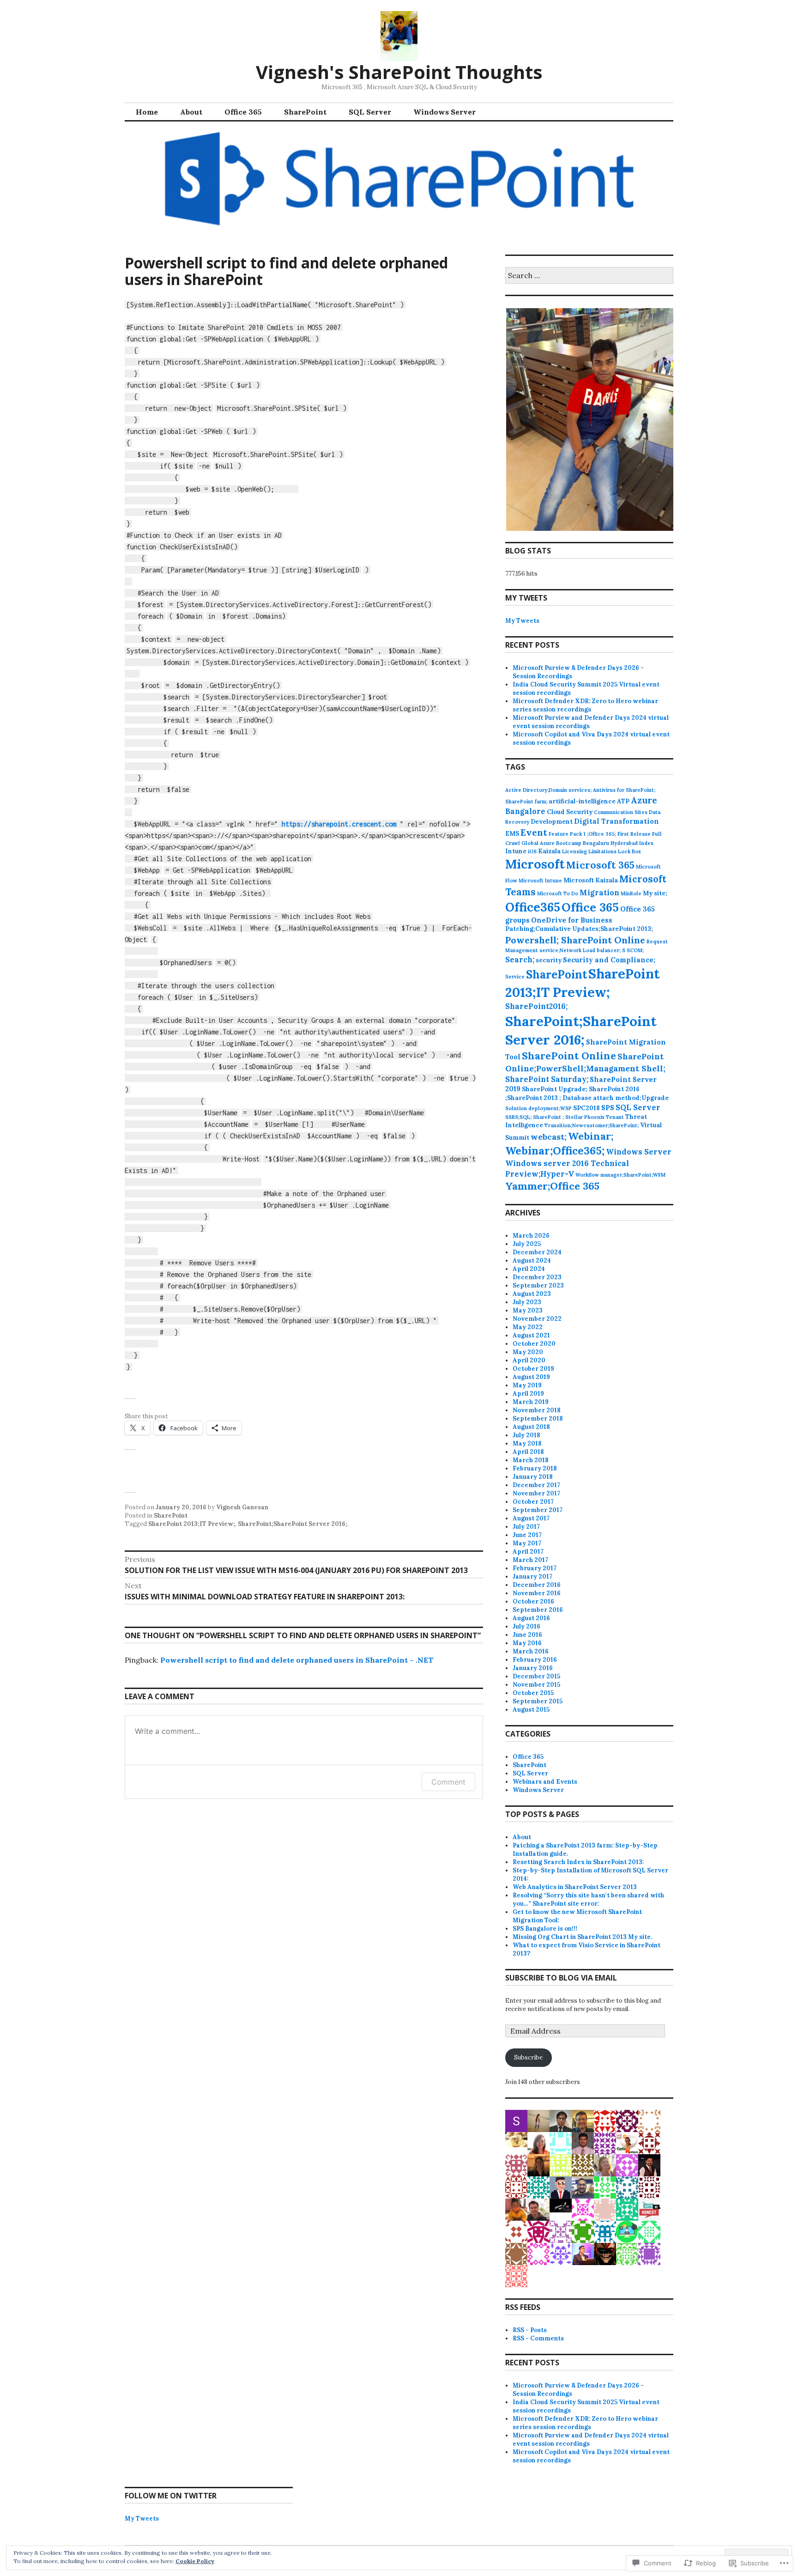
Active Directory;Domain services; (548, 790)
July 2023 (527, 1302)
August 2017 (531, 1518)
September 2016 (538, 1610)
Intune (516, 851)
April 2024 (529, 1269)
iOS (532, 851)
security (549, 960)
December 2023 (537, 1277)
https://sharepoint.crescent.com (339, 824)
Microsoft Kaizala (591, 880)
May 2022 (528, 1327)
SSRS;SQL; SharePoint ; (535, 1117)
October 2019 (533, 1369)
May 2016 (527, 1643)
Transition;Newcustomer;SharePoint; (592, 1125)
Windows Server (444, 112)
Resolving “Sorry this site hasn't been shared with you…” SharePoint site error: (588, 1899)
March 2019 (531, 1402)
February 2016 (535, 1660)
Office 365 (243, 112)
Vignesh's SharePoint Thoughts (399, 72)
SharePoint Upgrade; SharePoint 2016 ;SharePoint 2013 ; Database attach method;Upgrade (587, 1094)
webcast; (549, 1137)
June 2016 (527, 1635)
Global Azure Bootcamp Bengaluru (565, 843)
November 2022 (537, 1319)
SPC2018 (586, 1108)
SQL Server (370, 112)
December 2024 (537, 1252)
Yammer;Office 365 (552, 1186)
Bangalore (525, 811)
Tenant (615, 1117)
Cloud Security (570, 812)
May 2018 (527, 1443)
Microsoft (535, 864)
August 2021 (531, 1335)
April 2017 (528, 1552)
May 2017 (527, 1543)
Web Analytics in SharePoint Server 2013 (575, 1887)
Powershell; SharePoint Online (575, 940)
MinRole (631, 893)
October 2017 (533, 1502)
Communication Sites (621, 812)
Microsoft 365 (600, 865)
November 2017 (536, 1493)
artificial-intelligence (582, 801)
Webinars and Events (545, 1782)
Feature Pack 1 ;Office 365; (582, 834)
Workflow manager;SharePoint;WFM (620, 1175)
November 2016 (537, 1593)
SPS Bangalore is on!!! (545, 1929)
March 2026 (531, 1236)
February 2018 (535, 1468)
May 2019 (527, 1385)
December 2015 (536, 1676)
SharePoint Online (569, 1056)
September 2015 (538, 1701)
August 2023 (532, 1294)
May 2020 (528, 1352)
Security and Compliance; (609, 960)
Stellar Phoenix (585, 1117)
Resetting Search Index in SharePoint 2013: (578, 1862)
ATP (623, 801)
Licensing (574, 851)
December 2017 (536, 1485)
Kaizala (549, 851)
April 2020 (529, 1360)
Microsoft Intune (540, 881)
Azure (644, 800)
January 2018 (533, 1477)
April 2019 (528, 1394)
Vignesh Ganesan (242, 1507)
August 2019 (531, 1377)
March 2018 (531, 1460)
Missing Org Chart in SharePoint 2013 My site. (582, 1937)
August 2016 (531, 1618)
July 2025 (527, 1244)
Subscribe (528, 2057)
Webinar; (591, 1136)
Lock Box (629, 851)
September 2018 (538, 1419)
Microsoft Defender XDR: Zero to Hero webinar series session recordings (585, 705)
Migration (599, 893)
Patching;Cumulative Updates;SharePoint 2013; (579, 929)
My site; (655, 893)
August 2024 (532, 1261)
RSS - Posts (530, 2330)
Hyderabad (624, 843)
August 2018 (531, 1427)
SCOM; (635, 950)
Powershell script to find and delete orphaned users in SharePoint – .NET (297, 1660)
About (191, 112)
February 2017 (535, 1568)
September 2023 (538, 1285)
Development (552, 822)
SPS (608, 1108)
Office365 (533, 907)
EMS (512, 834)
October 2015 (533, 1693)
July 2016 (526, 1626)
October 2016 (533, 1601)
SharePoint (305, 112)
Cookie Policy (195, 2561)
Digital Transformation (617, 821)
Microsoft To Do (558, 893)
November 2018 (537, 1410)
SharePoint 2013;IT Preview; (192, 1524)
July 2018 (526, 1435)
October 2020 (534, 1344)
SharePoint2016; (536, 1006)
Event (534, 832)
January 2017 (532, 1577)
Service (515, 977)
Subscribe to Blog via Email (561, 1978)
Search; (520, 960)
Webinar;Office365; (555, 1151)
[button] (589, 419)
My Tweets (522, 621)
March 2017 (530, 1560)
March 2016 (531, 1651)
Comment (448, 1782)
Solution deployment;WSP (538, 1108)
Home (147, 112)
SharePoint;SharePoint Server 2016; (293, 1524)
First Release (634, 834)
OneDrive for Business (572, 920)
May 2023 (528, 1310)
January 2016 (533, 1668)
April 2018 (528, 1452)
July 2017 (526, 1527)
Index (646, 843)
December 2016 (537, 1585)
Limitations (602, 851)
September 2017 (538, 1510)
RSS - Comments (538, 2338)
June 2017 (527, 1535)
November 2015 (536, 1685)
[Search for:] (589, 276)
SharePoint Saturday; (547, 1079)
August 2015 (531, 1710)
